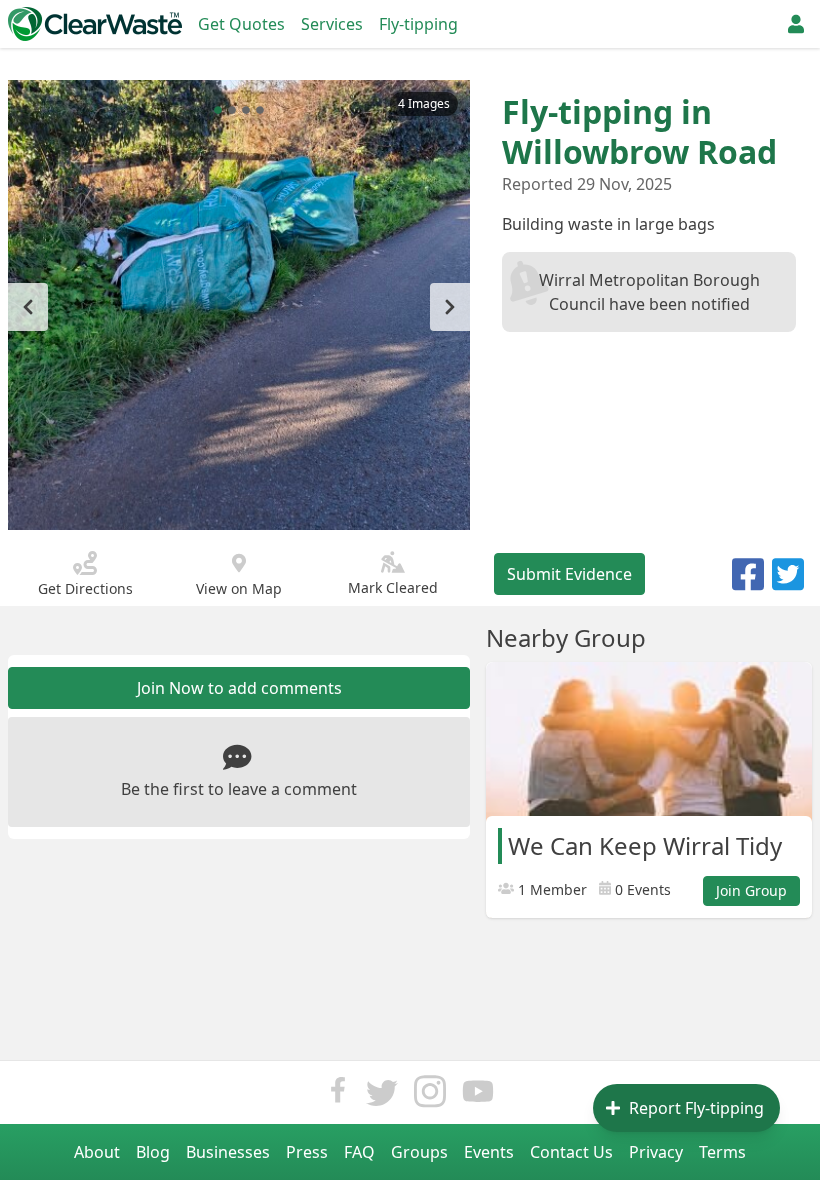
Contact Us (571, 1152)
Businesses (228, 1152)
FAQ (359, 1152)
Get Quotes (241, 24)
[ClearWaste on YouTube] (478, 1096)
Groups (419, 1152)
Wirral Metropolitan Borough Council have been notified (649, 292)
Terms (722, 1152)
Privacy (656, 1152)
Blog (153, 1152)
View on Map (239, 588)
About (97, 1152)
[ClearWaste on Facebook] (338, 1096)
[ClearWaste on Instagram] (430, 1096)
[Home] (95, 24)
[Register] (796, 24)
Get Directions (85, 588)
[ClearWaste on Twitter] (382, 1096)
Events (489, 1152)
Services (332, 24)
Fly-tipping (418, 24)
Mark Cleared (393, 587)
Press (307, 1152)
